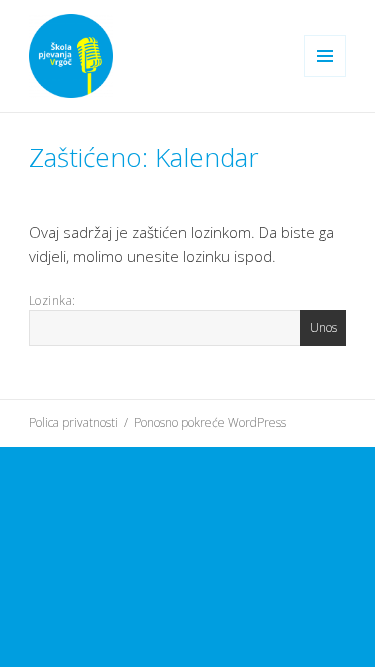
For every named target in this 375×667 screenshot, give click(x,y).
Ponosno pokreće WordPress (210, 422)
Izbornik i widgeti (325, 76)
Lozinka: (52, 300)
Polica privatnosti (73, 422)
